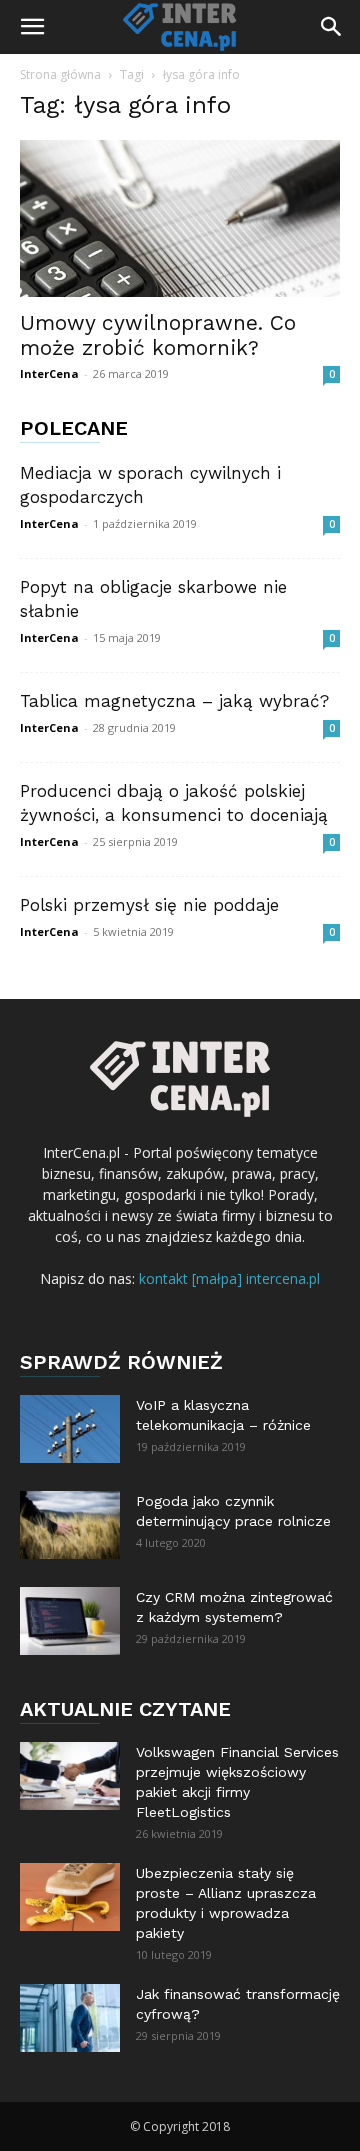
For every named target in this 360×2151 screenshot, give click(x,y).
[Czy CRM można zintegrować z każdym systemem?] (70, 1621)
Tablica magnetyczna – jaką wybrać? (174, 701)
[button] (32, 27)
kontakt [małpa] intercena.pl (229, 1278)
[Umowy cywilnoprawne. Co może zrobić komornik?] (180, 218)
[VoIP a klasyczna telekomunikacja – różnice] (70, 1429)
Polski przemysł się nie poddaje (149, 905)
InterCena (49, 373)
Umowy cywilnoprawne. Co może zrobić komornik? (158, 335)
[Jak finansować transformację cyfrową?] (70, 2018)
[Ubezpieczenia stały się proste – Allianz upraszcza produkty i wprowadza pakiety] (70, 1897)
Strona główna (60, 74)
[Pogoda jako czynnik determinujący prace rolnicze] (70, 1525)
